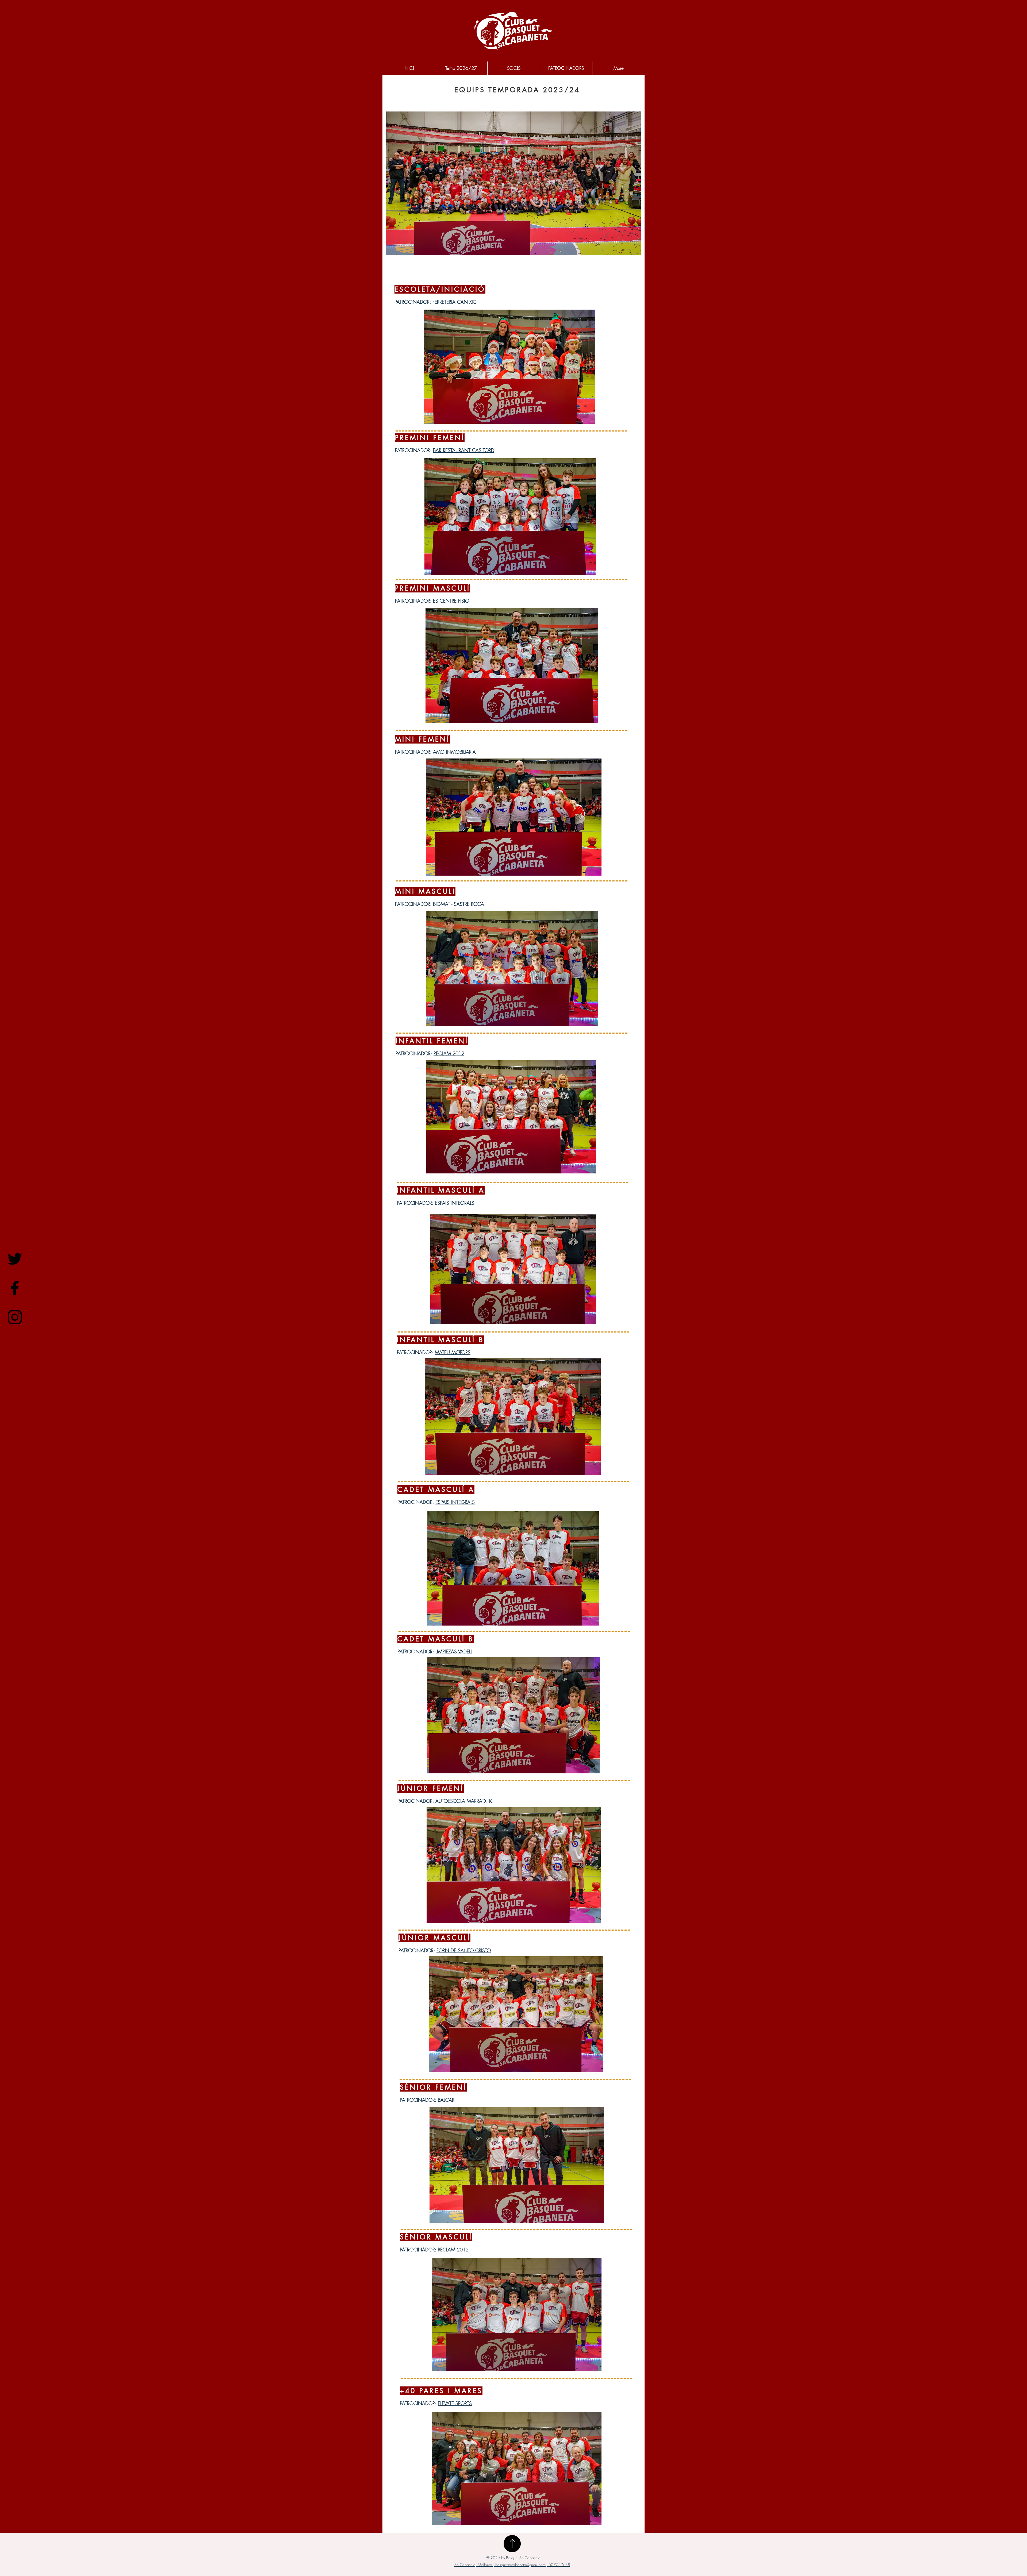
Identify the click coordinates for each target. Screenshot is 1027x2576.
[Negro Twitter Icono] (15, 1259)
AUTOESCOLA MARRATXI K (464, 1801)
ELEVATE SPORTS (455, 2403)
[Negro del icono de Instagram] (15, 1317)
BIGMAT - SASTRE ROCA (459, 904)
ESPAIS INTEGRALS (455, 1203)
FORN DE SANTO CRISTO (464, 1950)
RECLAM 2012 (449, 1053)
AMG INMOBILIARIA (454, 752)
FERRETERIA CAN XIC (454, 302)
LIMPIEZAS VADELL (454, 1651)
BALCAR (446, 2100)
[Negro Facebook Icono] (15, 1288)
